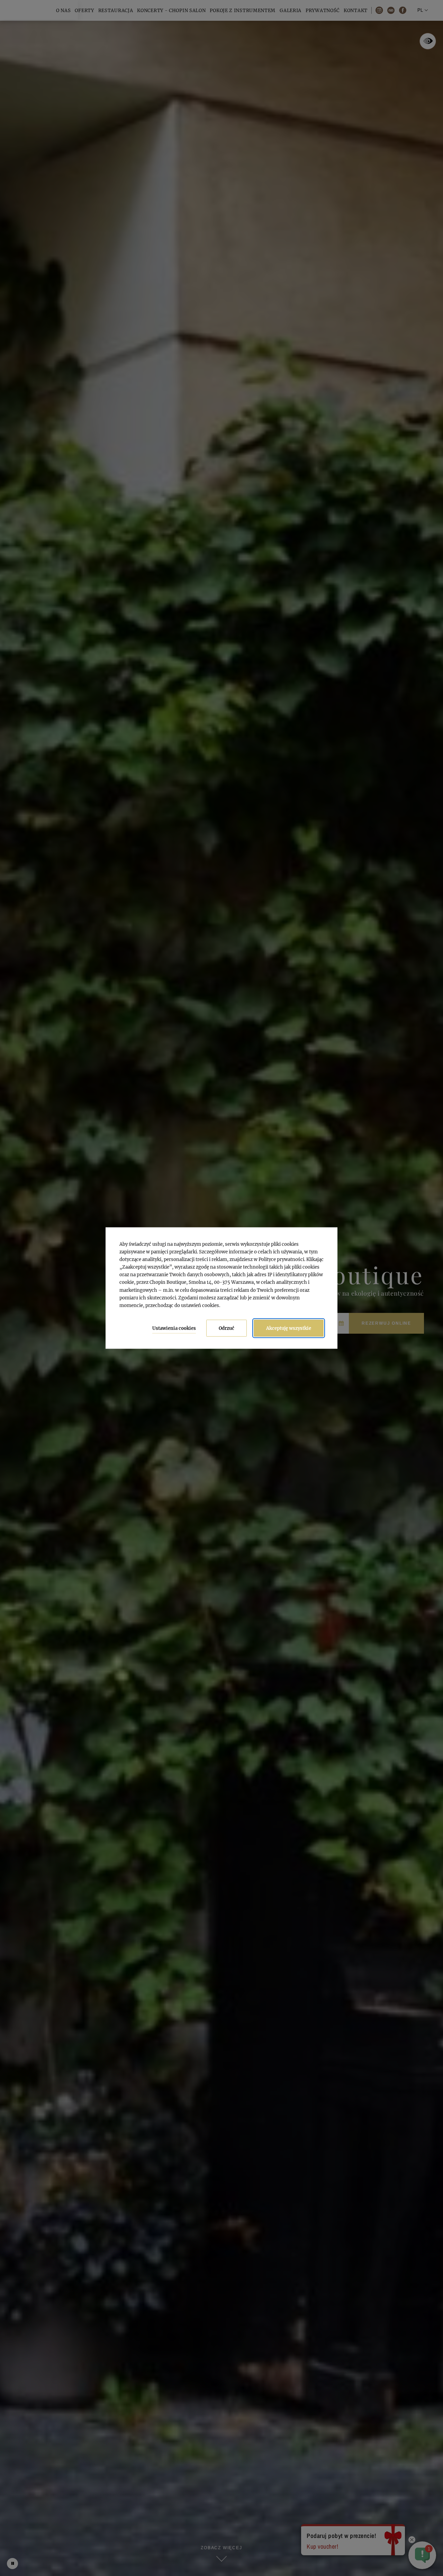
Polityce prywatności (281, 1259)
